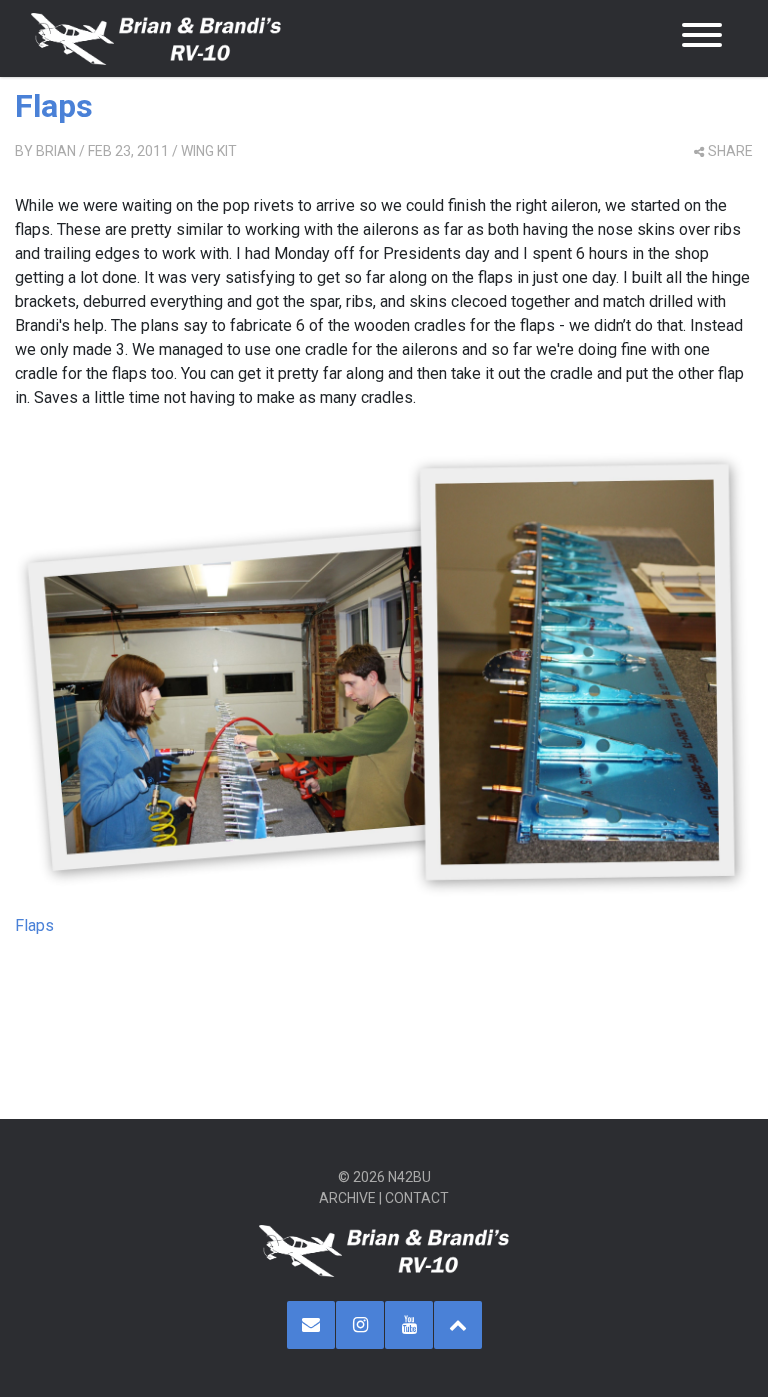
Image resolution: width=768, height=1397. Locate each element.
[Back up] (458, 1325)
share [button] (730, 151)
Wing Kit (209, 151)
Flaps (54, 106)
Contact (417, 1198)
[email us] (311, 1325)
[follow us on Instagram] (360, 1325)
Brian (56, 151)
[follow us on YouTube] (409, 1325)
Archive (347, 1198)
